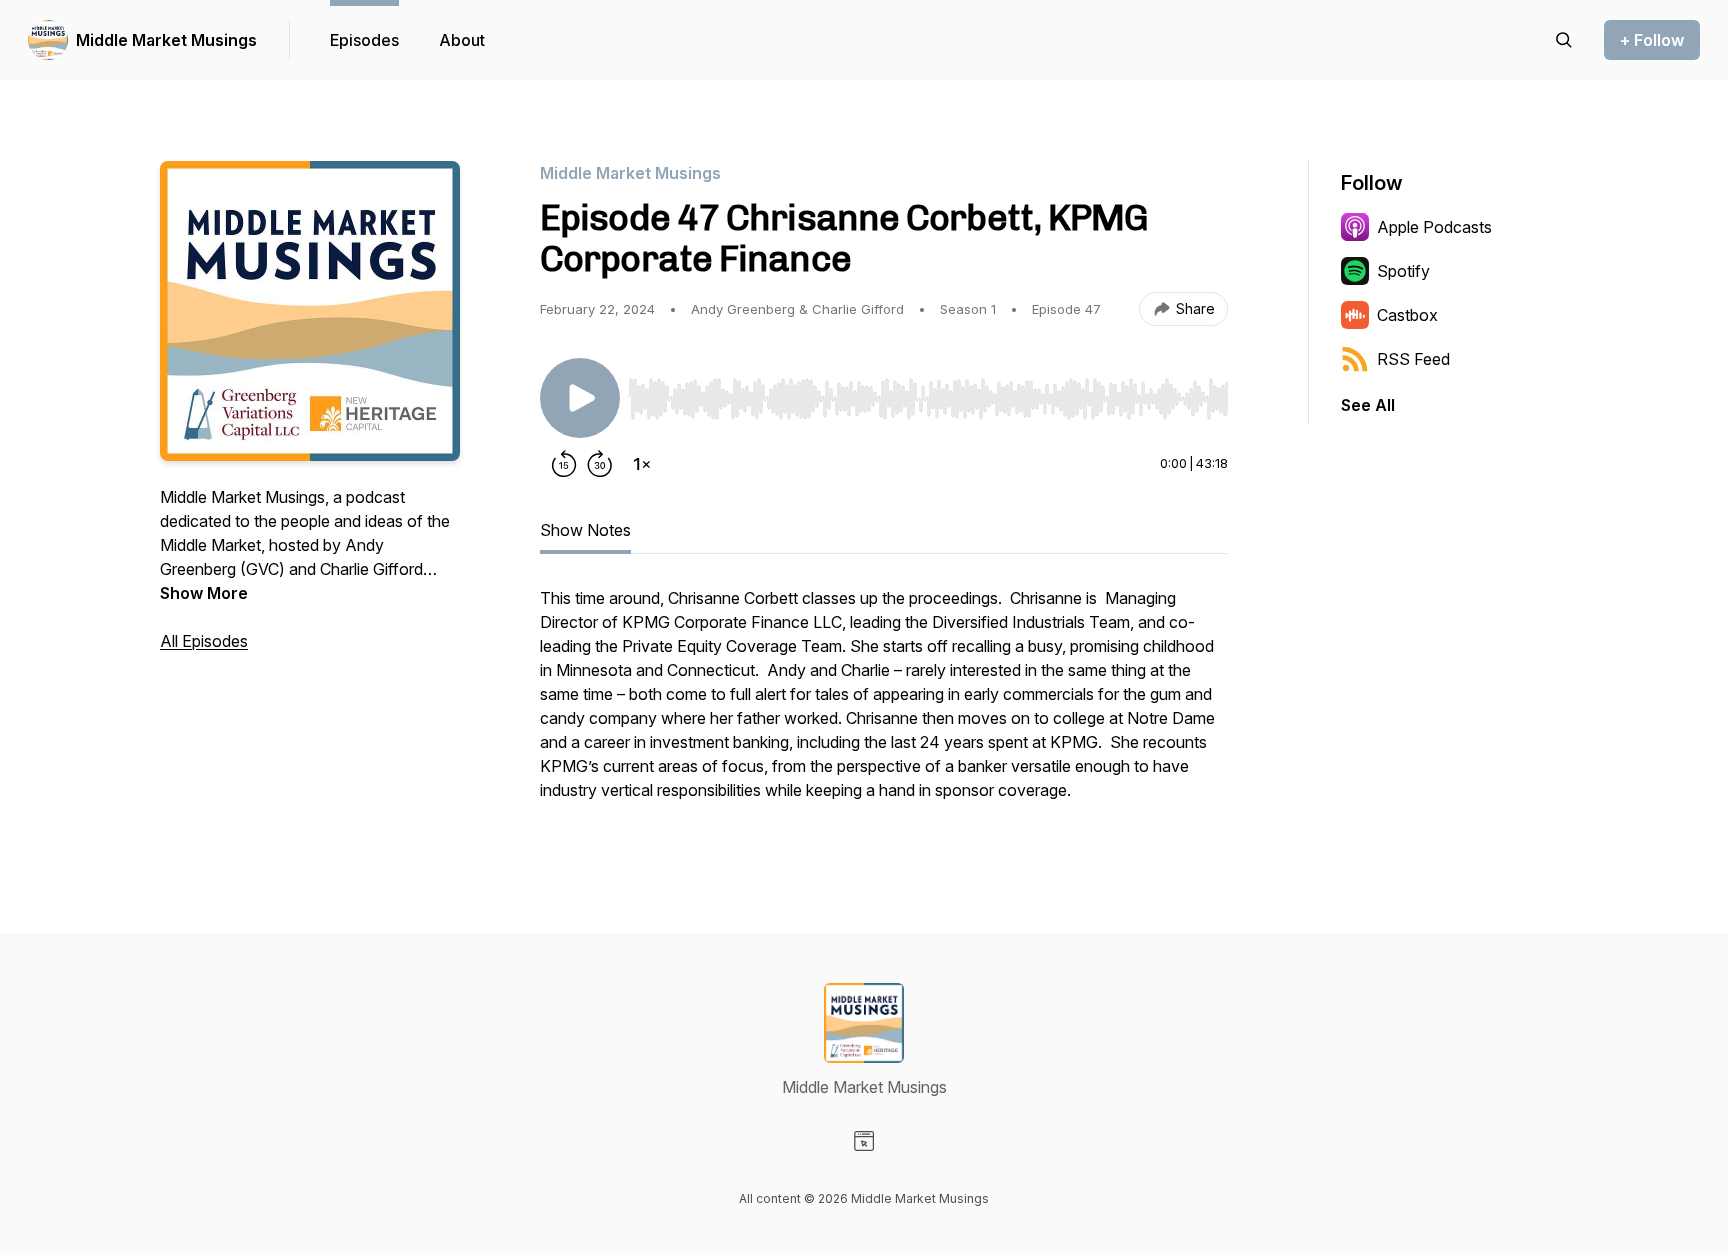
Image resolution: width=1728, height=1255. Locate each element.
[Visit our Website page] (864, 1141)
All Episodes (204, 641)
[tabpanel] (884, 704)
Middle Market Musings (166, 40)
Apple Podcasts (1434, 227)
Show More (204, 593)
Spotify (1403, 271)
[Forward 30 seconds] (600, 464)
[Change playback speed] (642, 464)
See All (1368, 405)
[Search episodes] (1564, 40)
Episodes (364, 40)
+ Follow (1652, 40)
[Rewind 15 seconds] (564, 464)
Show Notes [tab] (585, 530)
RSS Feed (1413, 359)
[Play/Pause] (580, 398)
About (462, 40)
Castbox (1407, 315)
